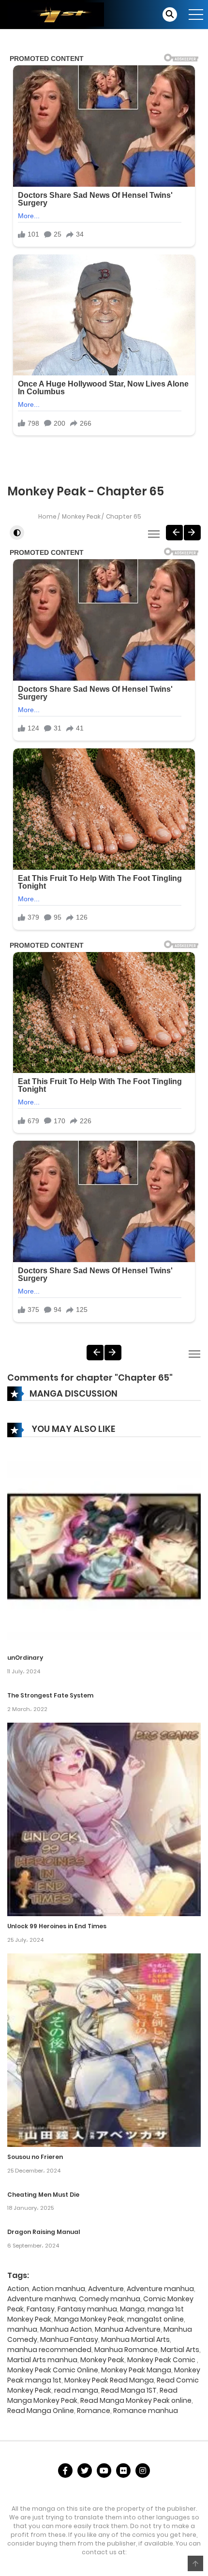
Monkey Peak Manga (136, 2370)
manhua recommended (49, 2350)
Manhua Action (66, 2329)
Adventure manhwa (42, 2299)
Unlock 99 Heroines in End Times (57, 1926)
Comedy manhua (110, 2299)
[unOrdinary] (104, 1550)
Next (192, 533)
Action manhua (59, 2289)
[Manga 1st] (56, 14)
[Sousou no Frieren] (104, 2050)
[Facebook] (65, 2471)
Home (47, 516)
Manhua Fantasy (69, 2339)
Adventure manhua (160, 2289)
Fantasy (41, 2309)
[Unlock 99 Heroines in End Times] (104, 1819)
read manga (76, 2390)
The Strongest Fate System (50, 1695)
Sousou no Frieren (35, 2157)
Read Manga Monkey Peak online (136, 2400)
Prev (174, 533)
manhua (22, 2329)
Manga (132, 2309)
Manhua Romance (126, 2350)
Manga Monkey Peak (89, 2319)
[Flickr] (123, 2471)
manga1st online (156, 2319)
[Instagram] (143, 2471)
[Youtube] (104, 2471)
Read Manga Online (41, 2411)
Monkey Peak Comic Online (53, 2370)
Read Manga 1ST (129, 2390)
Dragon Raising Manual (44, 2232)
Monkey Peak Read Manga (109, 2380)
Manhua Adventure (128, 2329)
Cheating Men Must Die (43, 2195)
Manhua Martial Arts (135, 2339)
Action (18, 2289)
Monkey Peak (81, 516)
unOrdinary (25, 1658)
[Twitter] (85, 2471)
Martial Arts (180, 2350)
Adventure (106, 2289)
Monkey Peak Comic (162, 2360)
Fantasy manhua (87, 2309)
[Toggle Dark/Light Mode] (17, 533)
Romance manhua (146, 2411)
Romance (94, 2411)
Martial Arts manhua (42, 2360)
